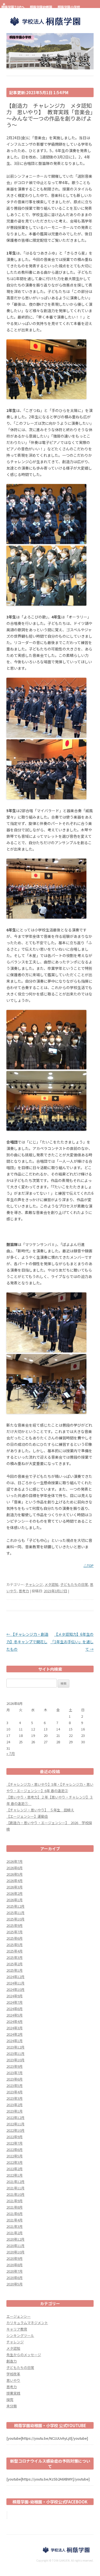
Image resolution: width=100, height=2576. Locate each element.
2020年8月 (15, 2265)
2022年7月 (15, 2143)
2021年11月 (15, 2188)
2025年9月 (15, 1925)
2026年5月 (15, 1874)
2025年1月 (15, 1970)
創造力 (12, 2361)
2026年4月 (15, 1881)
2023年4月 (15, 2092)
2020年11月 (15, 2246)
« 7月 (11, 1753)
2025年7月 (15, 1932)
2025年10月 (15, 1919)
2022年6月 (15, 2150)
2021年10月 (15, 2194)
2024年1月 (15, 2041)
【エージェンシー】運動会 (27, 1816)
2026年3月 (15, 1887)
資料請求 (54, 11)
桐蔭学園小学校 (69, 7)
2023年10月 (15, 2060)
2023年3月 (15, 2098)
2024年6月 (15, 2009)
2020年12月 (15, 2239)
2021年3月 (15, 2226)
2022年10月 (15, 2130)
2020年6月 (15, 2278)
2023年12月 (15, 2047)
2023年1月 (15, 2111)
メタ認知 (51, 1584)
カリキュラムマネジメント (27, 2323)
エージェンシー (19, 2316)
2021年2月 (15, 2233)
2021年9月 (15, 2201)
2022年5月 (15, 2156)
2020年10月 (15, 2252)
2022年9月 (15, 2137)
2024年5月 (15, 2015)
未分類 (12, 2406)
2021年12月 (15, 2182)
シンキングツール (20, 2335)
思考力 (24, 1591)
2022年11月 (15, 2124)
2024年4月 (15, 2021)
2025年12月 (15, 1906)
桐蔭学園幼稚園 (41, 7)
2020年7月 (15, 2271)
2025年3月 (15, 1957)
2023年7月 (15, 2073)
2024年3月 (15, 2028)
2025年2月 (15, 1964)
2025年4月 (15, 1951)
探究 (10, 2400)
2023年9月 (15, 2066)
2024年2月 (15, 2034)
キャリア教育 (17, 2329)
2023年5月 (15, 2085)
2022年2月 (15, 2169)
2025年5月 (15, 1945)
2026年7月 (15, 1861)
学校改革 (13, 2374)
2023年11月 (15, 2053)
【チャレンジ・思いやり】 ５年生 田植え (40, 1810)
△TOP (89, 1565)
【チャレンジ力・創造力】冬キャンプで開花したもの (27, 1642)
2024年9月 (15, 1996)
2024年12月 (15, 1977)
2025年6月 (15, 1938)
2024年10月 (15, 1989)
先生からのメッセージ (24, 2355)
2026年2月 (15, 1893)
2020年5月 (15, 2284)
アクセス (6, 11)
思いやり (13, 2380)
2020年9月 (15, 2258)
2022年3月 (15, 2162)
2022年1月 (15, 2175)
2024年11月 (15, 1983)
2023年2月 (15, 2105)
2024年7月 (15, 2002)
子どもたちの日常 (74, 1584)
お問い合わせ (27, 11)
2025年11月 (15, 1913)
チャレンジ (34, 1584)
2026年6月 (15, 1868)
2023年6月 (15, 2079)
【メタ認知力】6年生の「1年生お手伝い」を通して (72, 1642)
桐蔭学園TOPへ (13, 7)
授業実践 (13, 2393)
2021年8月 (15, 2207)
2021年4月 (15, 2220)
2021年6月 (15, 2214)
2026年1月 (15, 1900)
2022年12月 (15, 2117)
